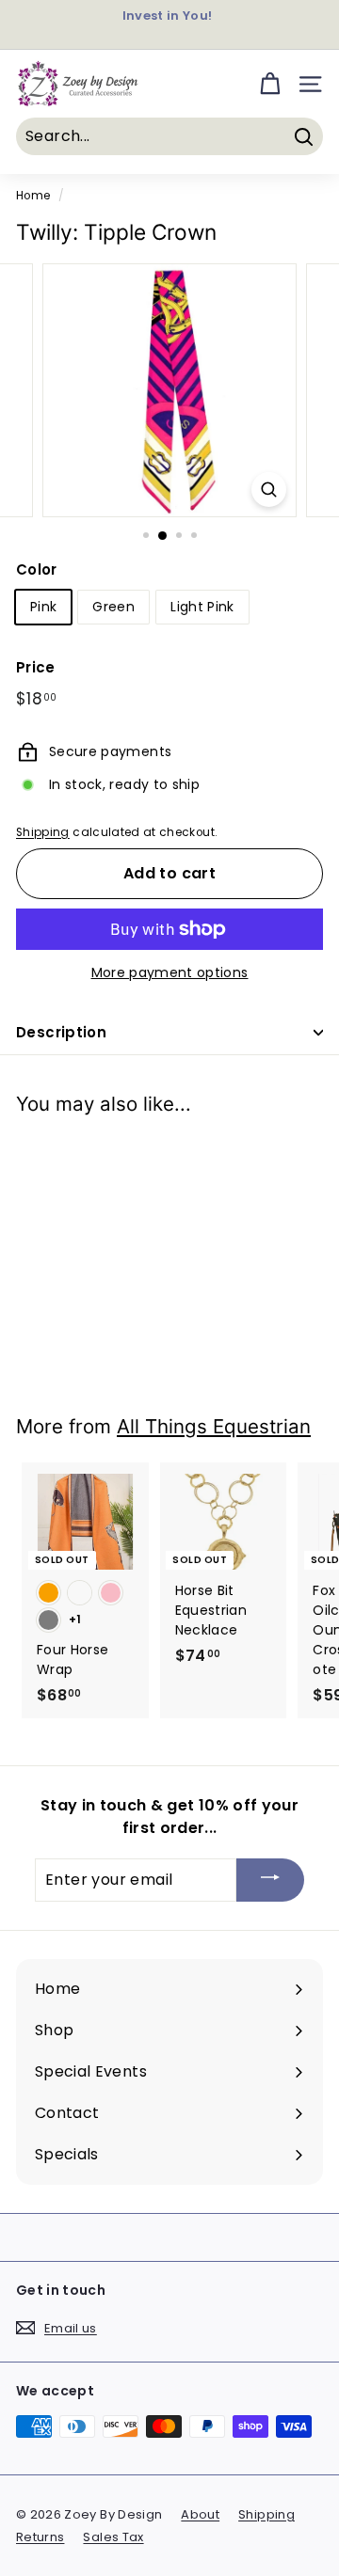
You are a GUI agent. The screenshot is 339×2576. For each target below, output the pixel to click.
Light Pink (202, 607)
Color (37, 569)
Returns (40, 2537)
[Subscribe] (270, 1881)
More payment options (170, 972)
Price (36, 667)
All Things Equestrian (214, 1426)
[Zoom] (269, 490)
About (200, 2514)
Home (33, 196)
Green (113, 607)
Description (61, 1032)
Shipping (43, 832)
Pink (43, 607)
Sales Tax (113, 2537)
